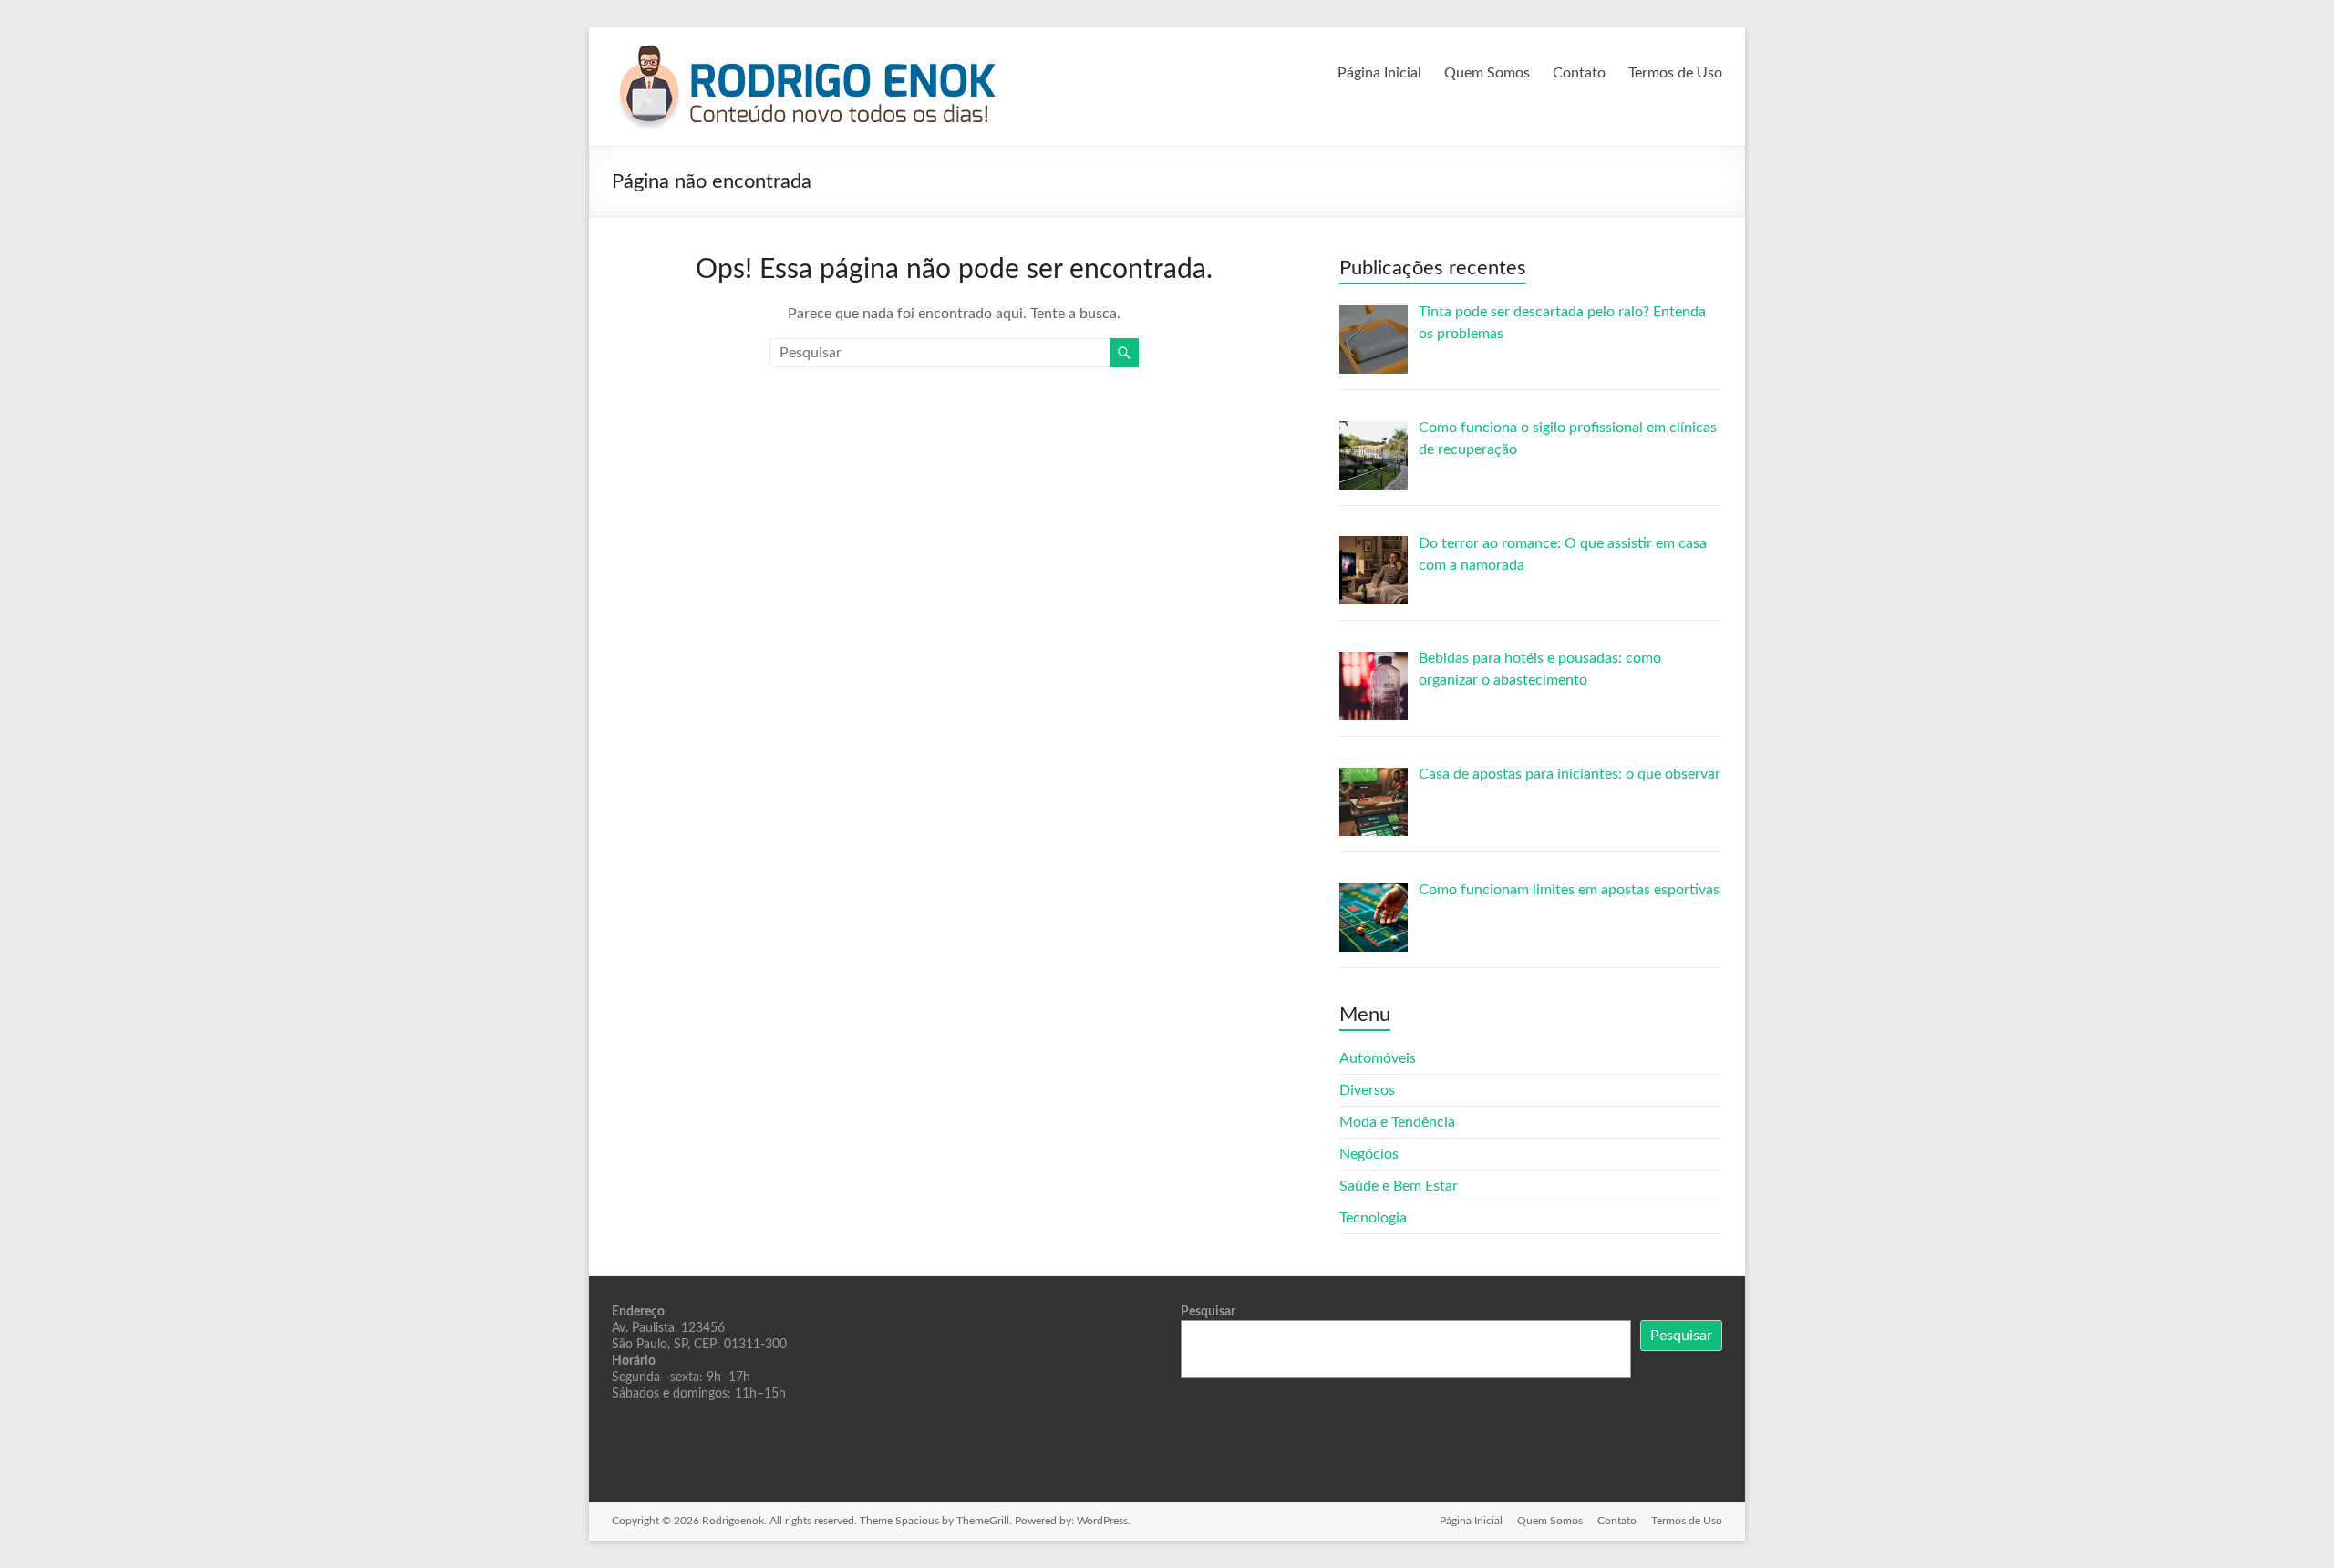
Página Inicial (1379, 73)
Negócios (1369, 1154)
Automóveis (1378, 1058)
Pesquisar (1208, 1312)
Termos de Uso (1675, 73)
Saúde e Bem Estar (1399, 1186)
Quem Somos (1487, 73)
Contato (1579, 73)
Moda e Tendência (1397, 1122)
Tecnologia (1373, 1218)
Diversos (1367, 1090)
